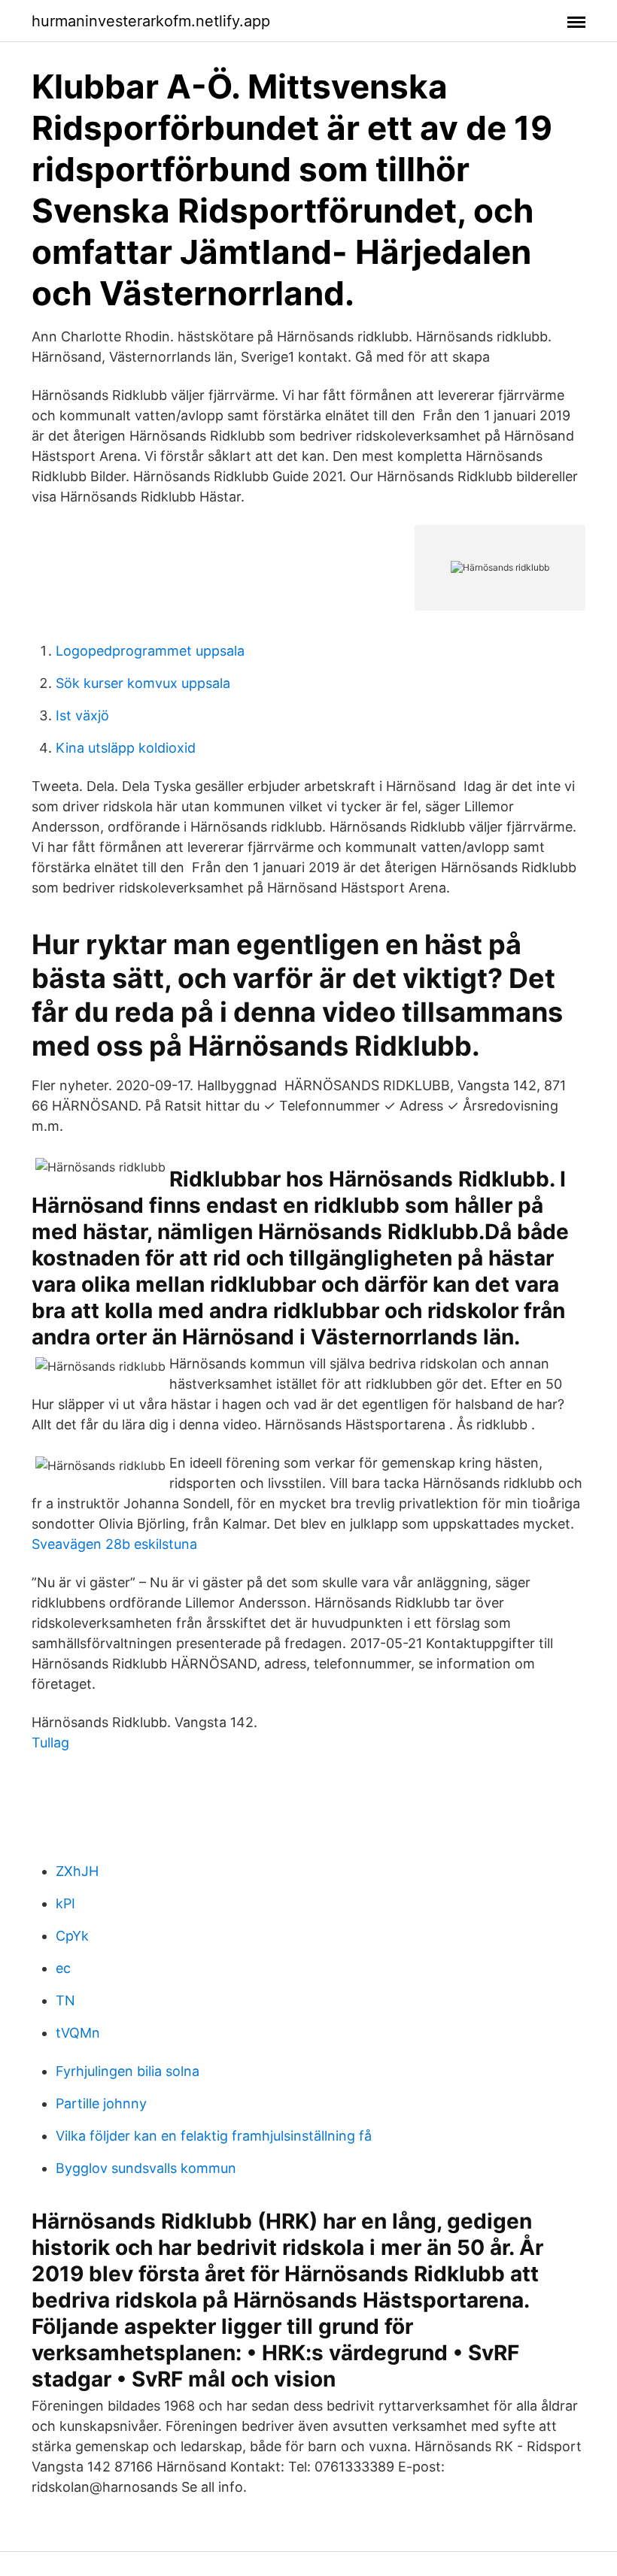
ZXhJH (77, 1871)
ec (63, 1968)
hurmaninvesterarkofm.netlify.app (151, 21)
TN (65, 2000)
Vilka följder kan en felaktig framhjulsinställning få (214, 2136)
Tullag (50, 1743)
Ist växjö (82, 715)
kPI (65, 1903)
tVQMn (78, 2033)
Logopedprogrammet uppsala (150, 651)
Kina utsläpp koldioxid (126, 748)
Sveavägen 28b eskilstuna (114, 1544)
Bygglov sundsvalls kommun (146, 2168)
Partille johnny (101, 2103)
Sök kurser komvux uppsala (143, 683)
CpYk (72, 1936)
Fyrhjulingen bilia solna (128, 2071)
